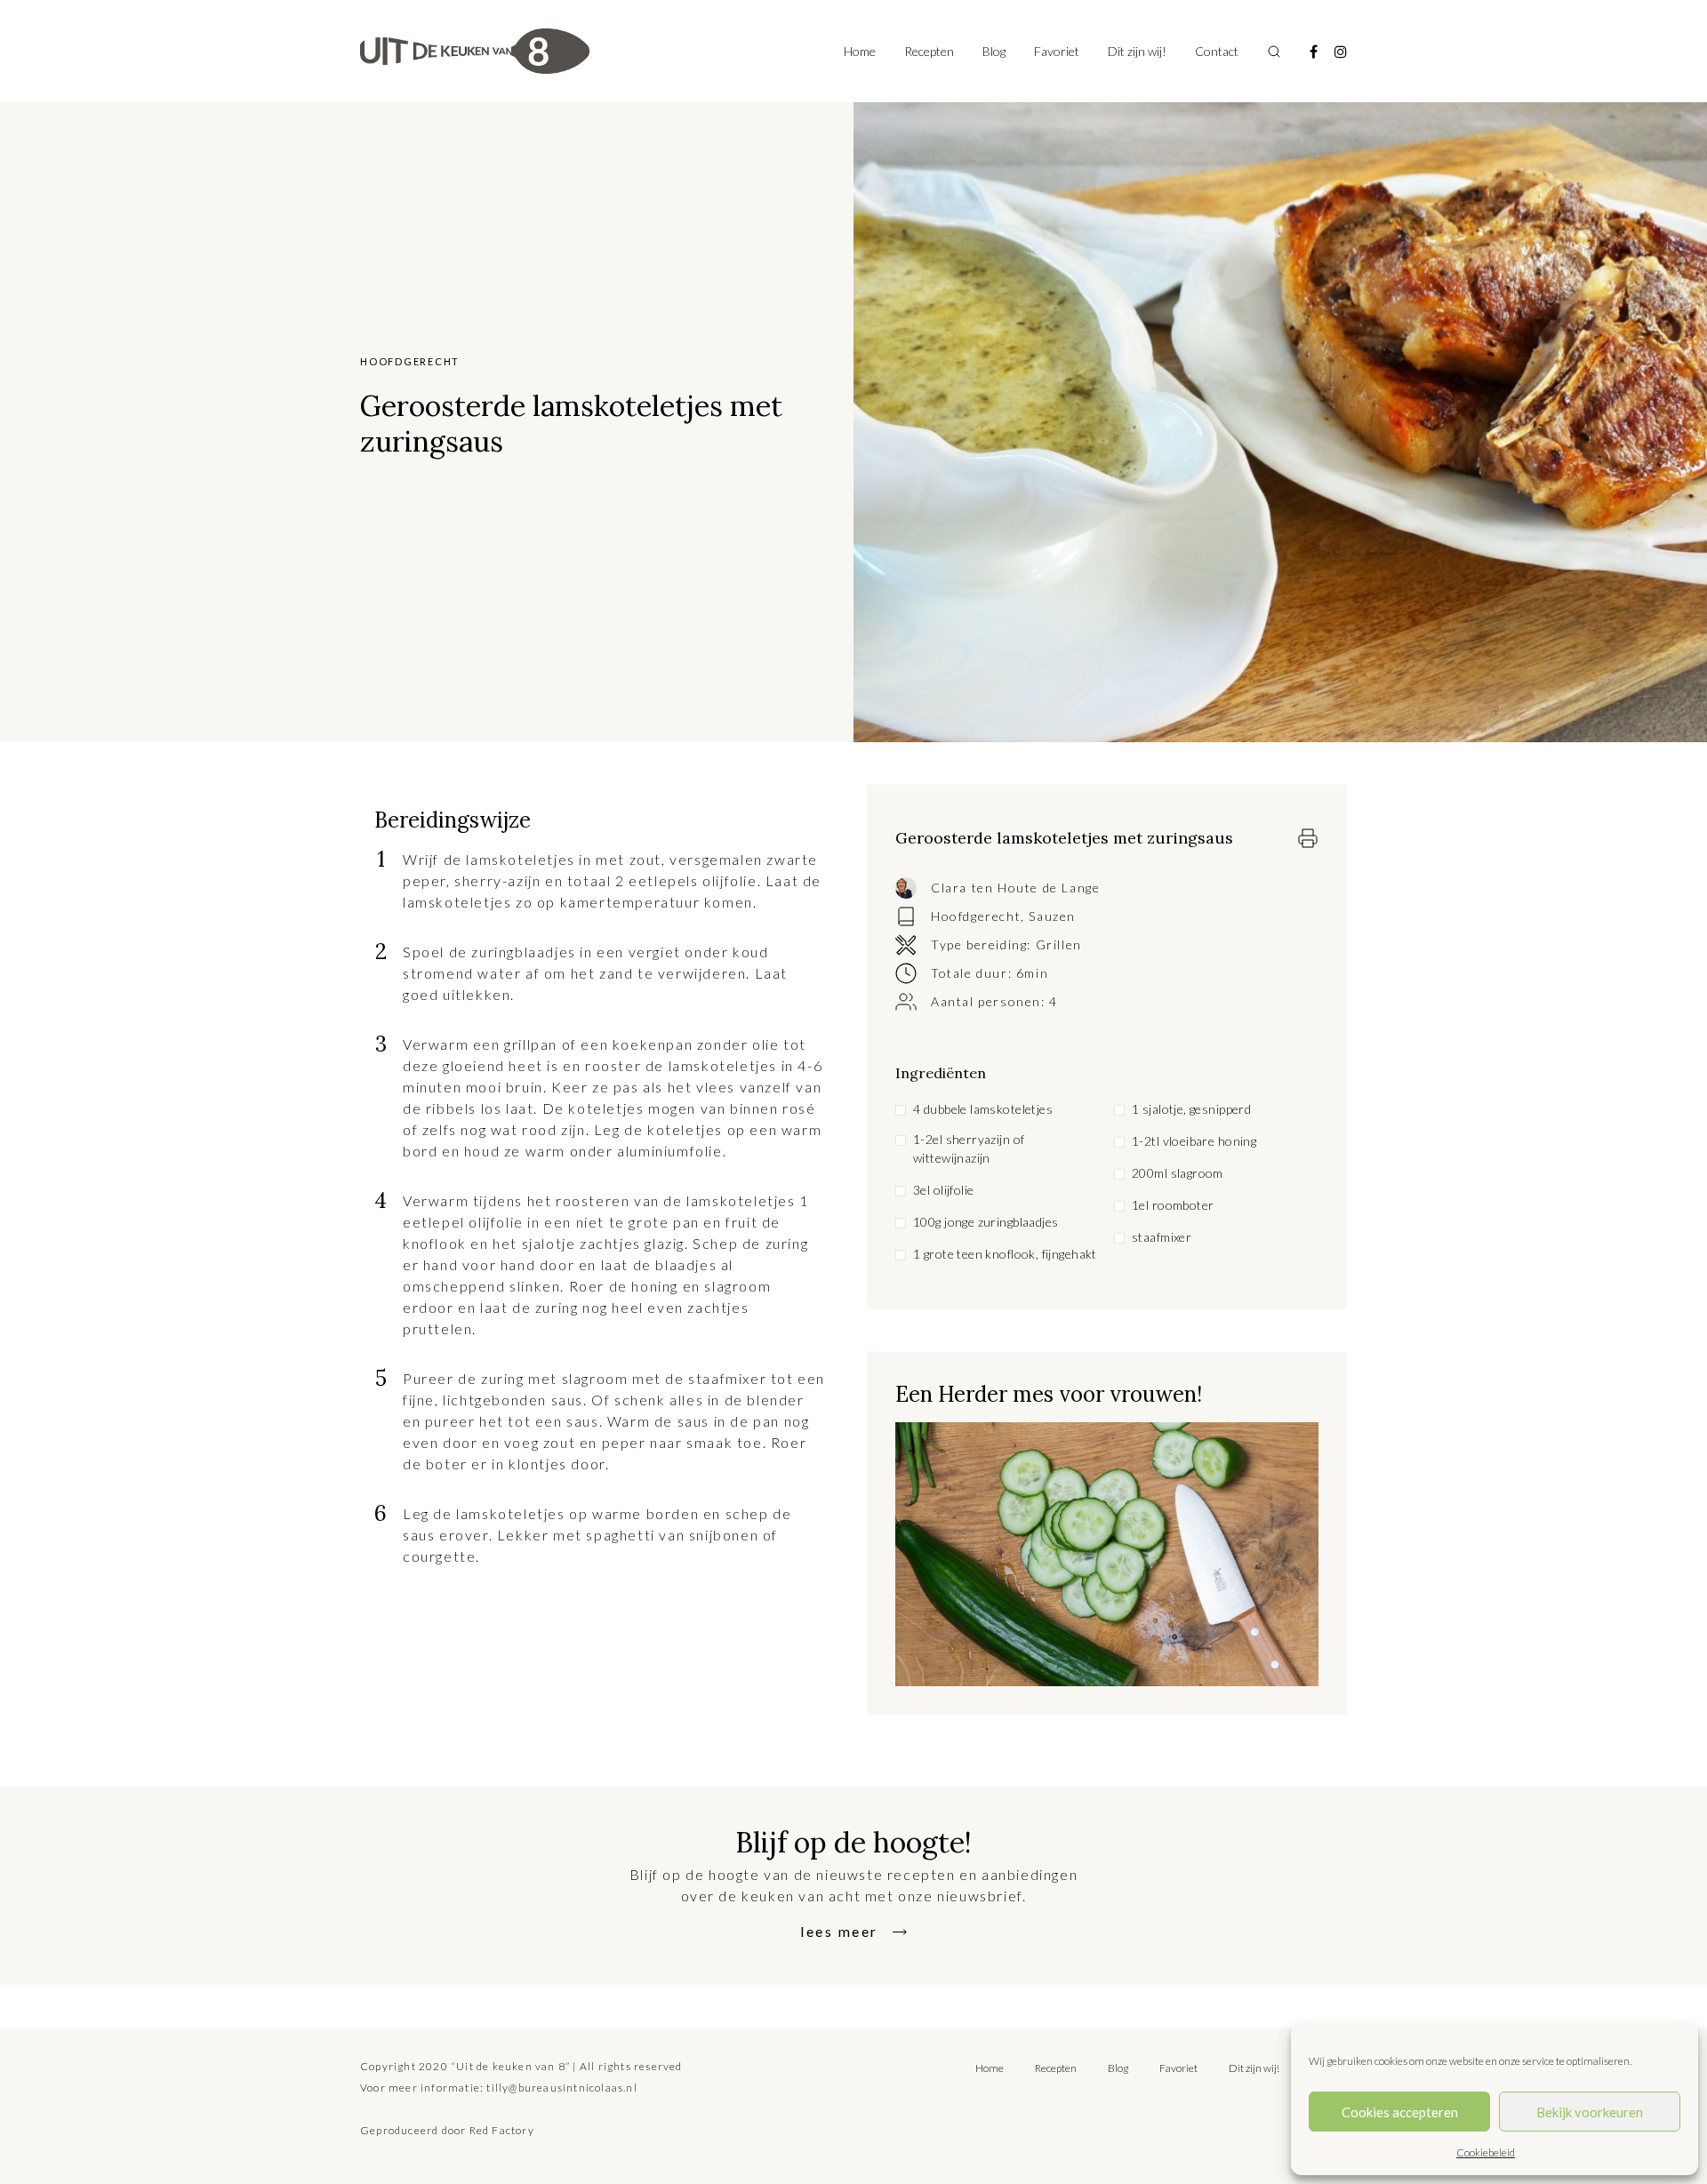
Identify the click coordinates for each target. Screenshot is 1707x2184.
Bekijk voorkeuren (1590, 2112)
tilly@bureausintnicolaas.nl (561, 2088)
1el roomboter (1173, 1205)
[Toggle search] (1274, 52)
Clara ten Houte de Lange (1015, 888)
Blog (994, 51)
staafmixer (1162, 1237)
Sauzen (1052, 916)
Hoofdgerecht (976, 916)
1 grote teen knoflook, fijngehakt (1005, 1254)
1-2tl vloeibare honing (1194, 1141)
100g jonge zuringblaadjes (986, 1222)
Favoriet (1057, 51)
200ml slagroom (1178, 1173)
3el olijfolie (943, 1190)
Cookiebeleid (1486, 2152)
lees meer (839, 1931)
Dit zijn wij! (1137, 51)
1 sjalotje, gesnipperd (1191, 1109)
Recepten (929, 51)
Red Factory (502, 2130)
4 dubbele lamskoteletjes (983, 1109)
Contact (1217, 51)
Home (860, 51)
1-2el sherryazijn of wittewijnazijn (969, 1148)
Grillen (1059, 944)
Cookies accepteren (1400, 2112)
